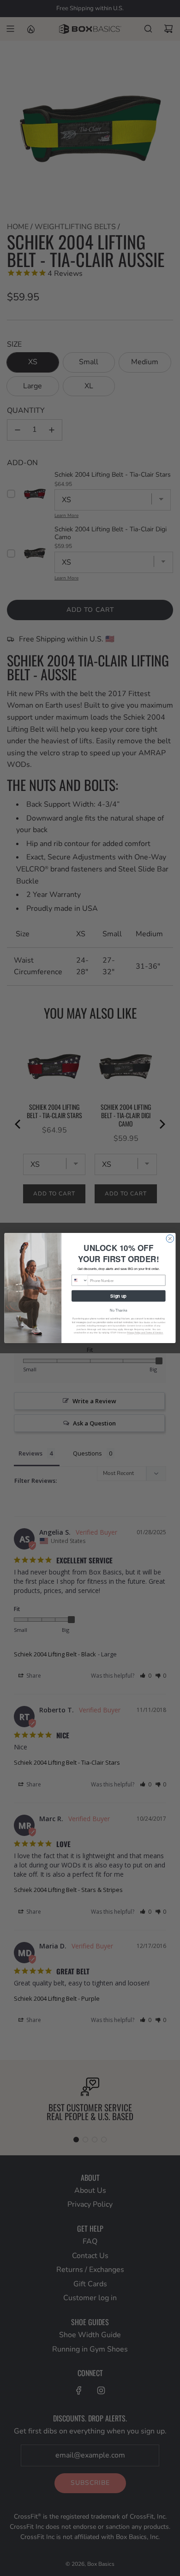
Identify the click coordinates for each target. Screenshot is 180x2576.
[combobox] (80, 1280)
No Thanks (118, 1310)
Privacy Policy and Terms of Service (145, 1333)
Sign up (118, 1296)
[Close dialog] (170, 1239)
